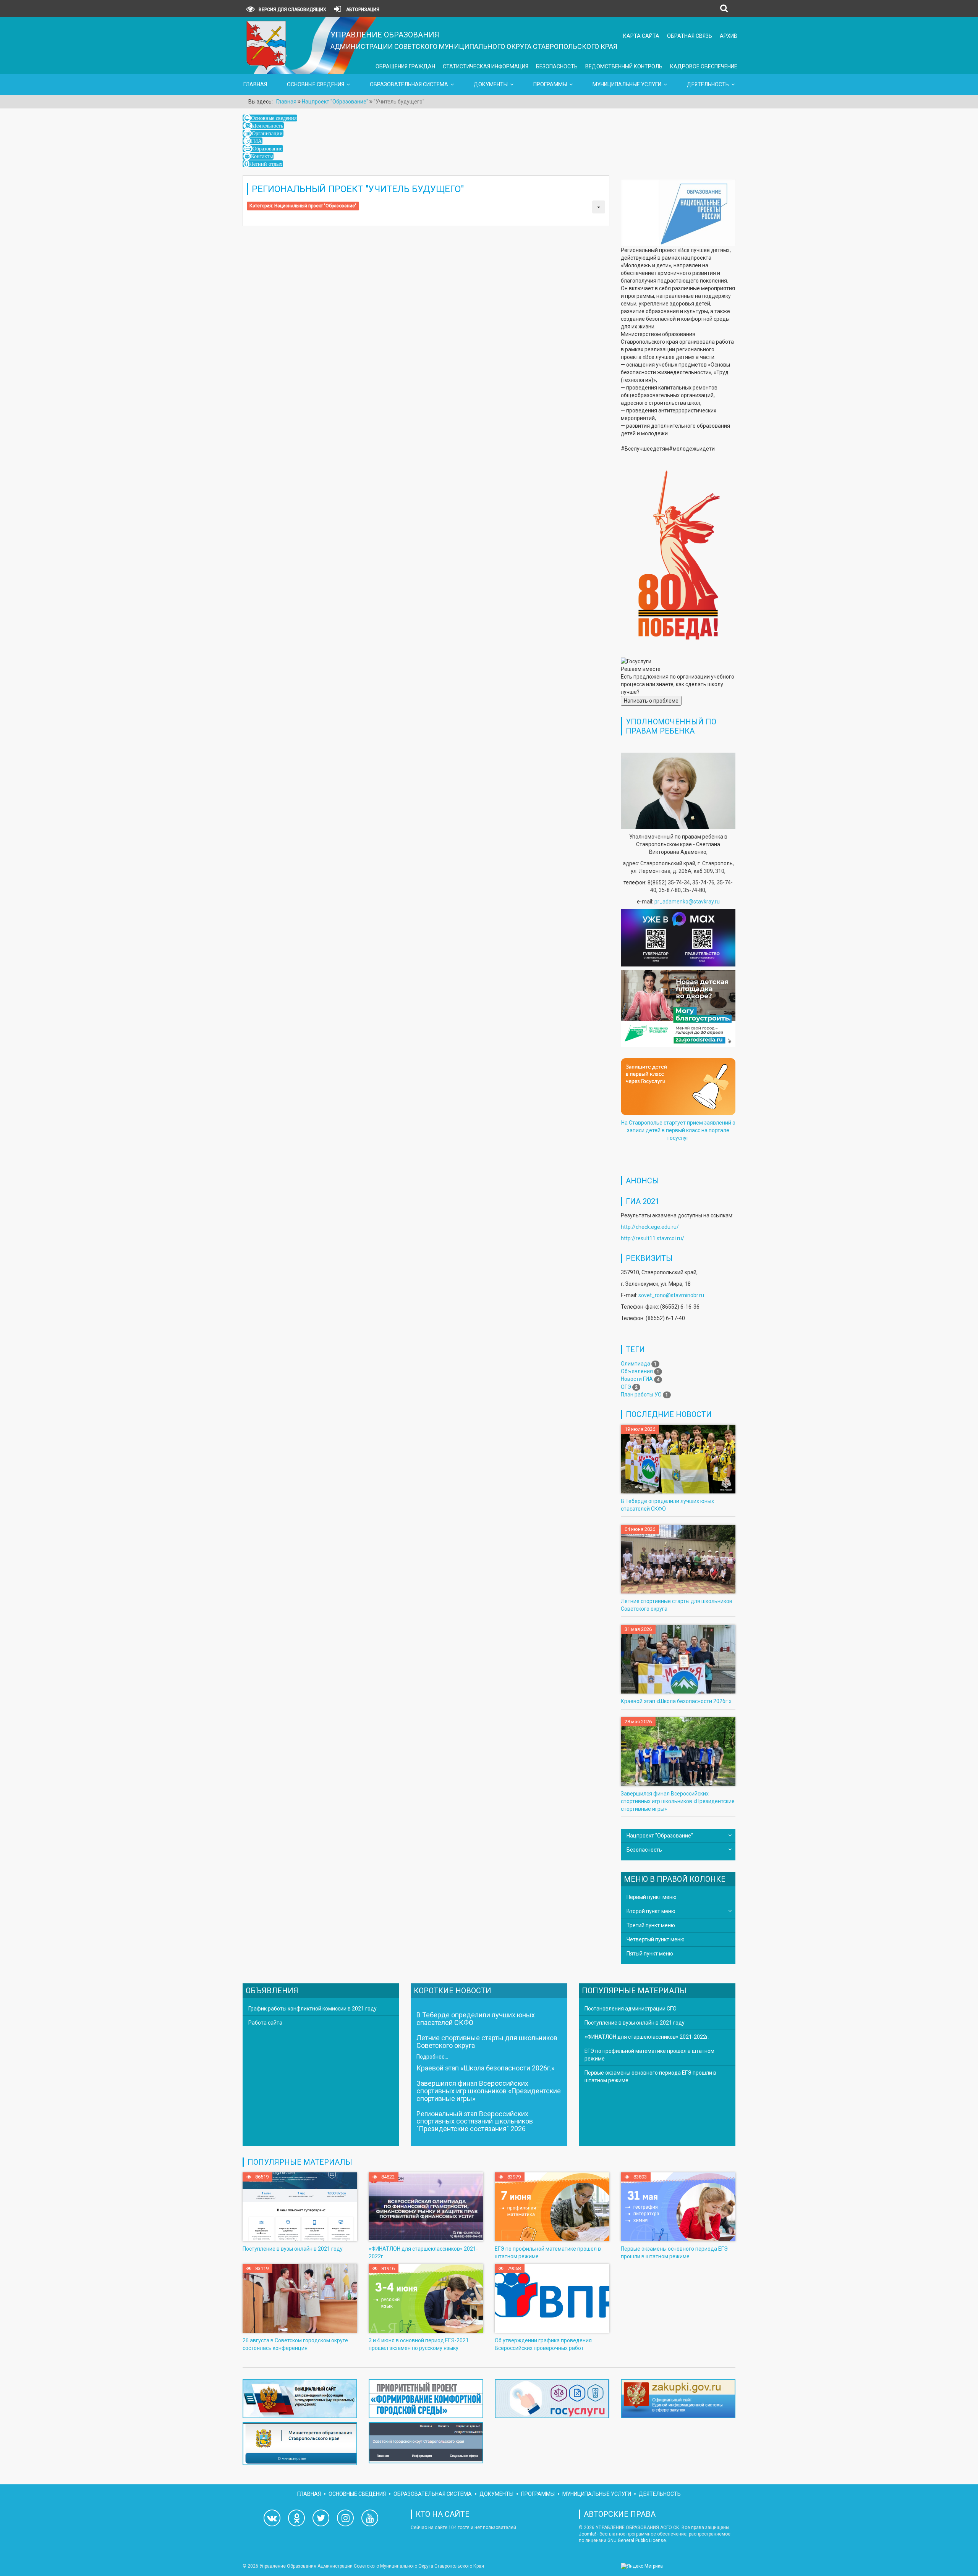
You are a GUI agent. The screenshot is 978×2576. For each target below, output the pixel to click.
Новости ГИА (637, 1379)
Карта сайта (641, 36)
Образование (267, 149)
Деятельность (708, 84)
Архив (729, 36)
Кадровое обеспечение (704, 66)
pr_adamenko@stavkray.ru (687, 902)
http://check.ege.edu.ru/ (650, 1227)
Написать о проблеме (651, 701)
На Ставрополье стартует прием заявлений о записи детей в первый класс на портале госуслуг (678, 1130)
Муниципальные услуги (627, 84)
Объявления (637, 1371)
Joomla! (587, 2534)
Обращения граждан (405, 66)
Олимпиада (636, 1364)
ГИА (256, 141)
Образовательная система (409, 84)
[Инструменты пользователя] (599, 207)
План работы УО (641, 1395)
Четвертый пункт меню (656, 1939)
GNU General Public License (637, 2540)
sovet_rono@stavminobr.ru (671, 1295)
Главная (255, 84)
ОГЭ (626, 1387)
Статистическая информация (486, 66)
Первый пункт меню (652, 1897)
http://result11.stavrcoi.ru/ (653, 1238)
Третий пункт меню (651, 1925)
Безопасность (557, 66)
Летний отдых (266, 164)
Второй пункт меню (651, 1911)
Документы (491, 84)
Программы (550, 84)
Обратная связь (690, 36)
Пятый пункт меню (650, 1954)
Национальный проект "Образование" (315, 206)
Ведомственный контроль (624, 66)
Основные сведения (316, 84)
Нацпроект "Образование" (660, 1836)
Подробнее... (432, 2057)
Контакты (262, 156)
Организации (267, 133)
